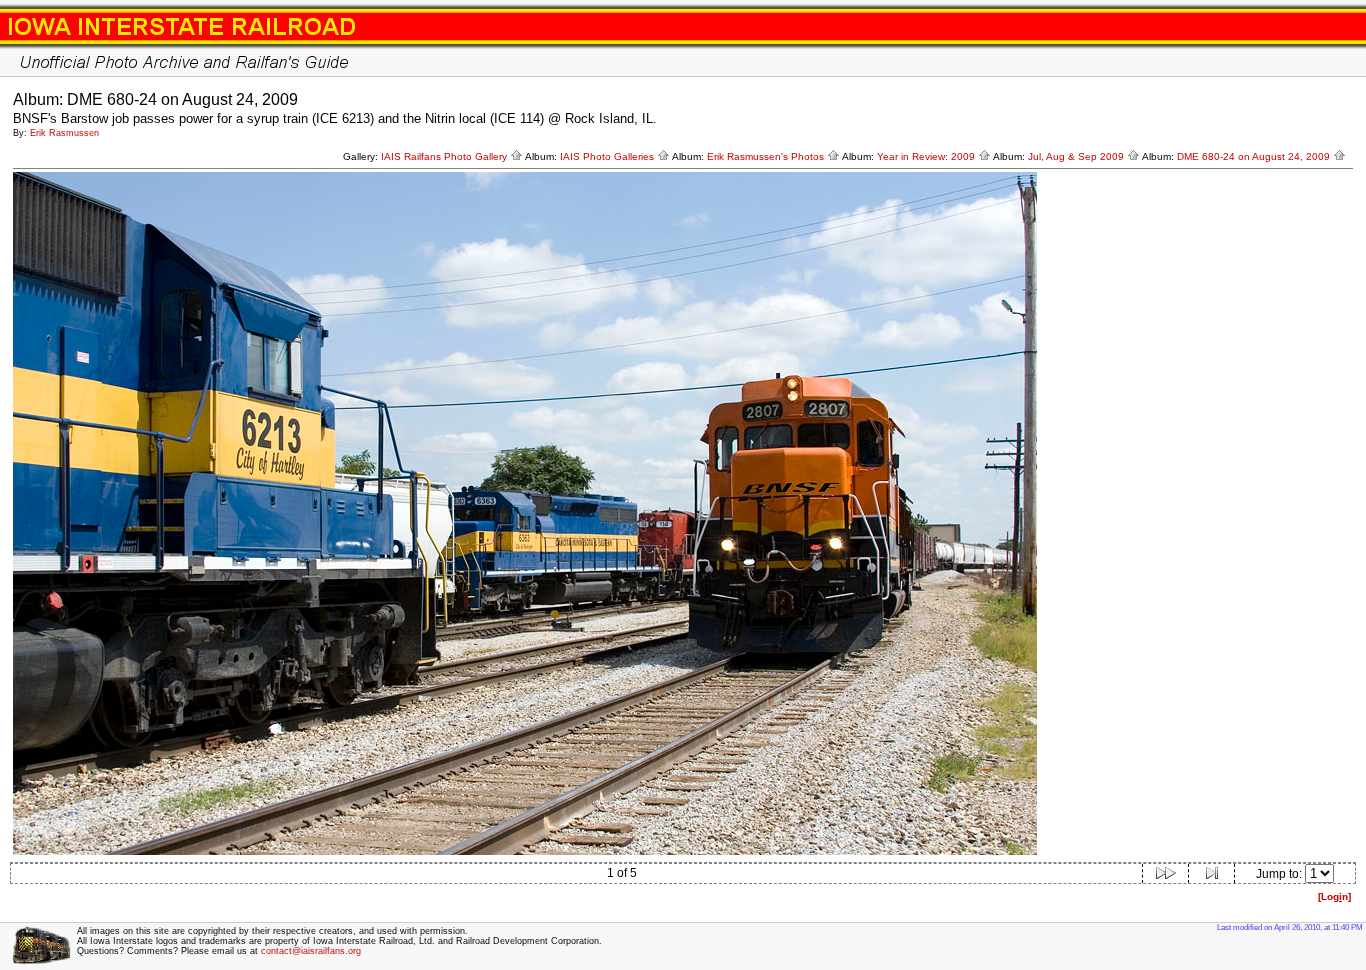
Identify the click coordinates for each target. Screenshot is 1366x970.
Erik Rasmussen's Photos (767, 156)
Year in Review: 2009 (927, 156)
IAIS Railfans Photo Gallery (445, 156)
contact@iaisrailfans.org (311, 951)
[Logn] (1334, 896)
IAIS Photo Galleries (608, 156)
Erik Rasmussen (64, 133)
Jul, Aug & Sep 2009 (1077, 156)
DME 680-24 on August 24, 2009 (1255, 156)
